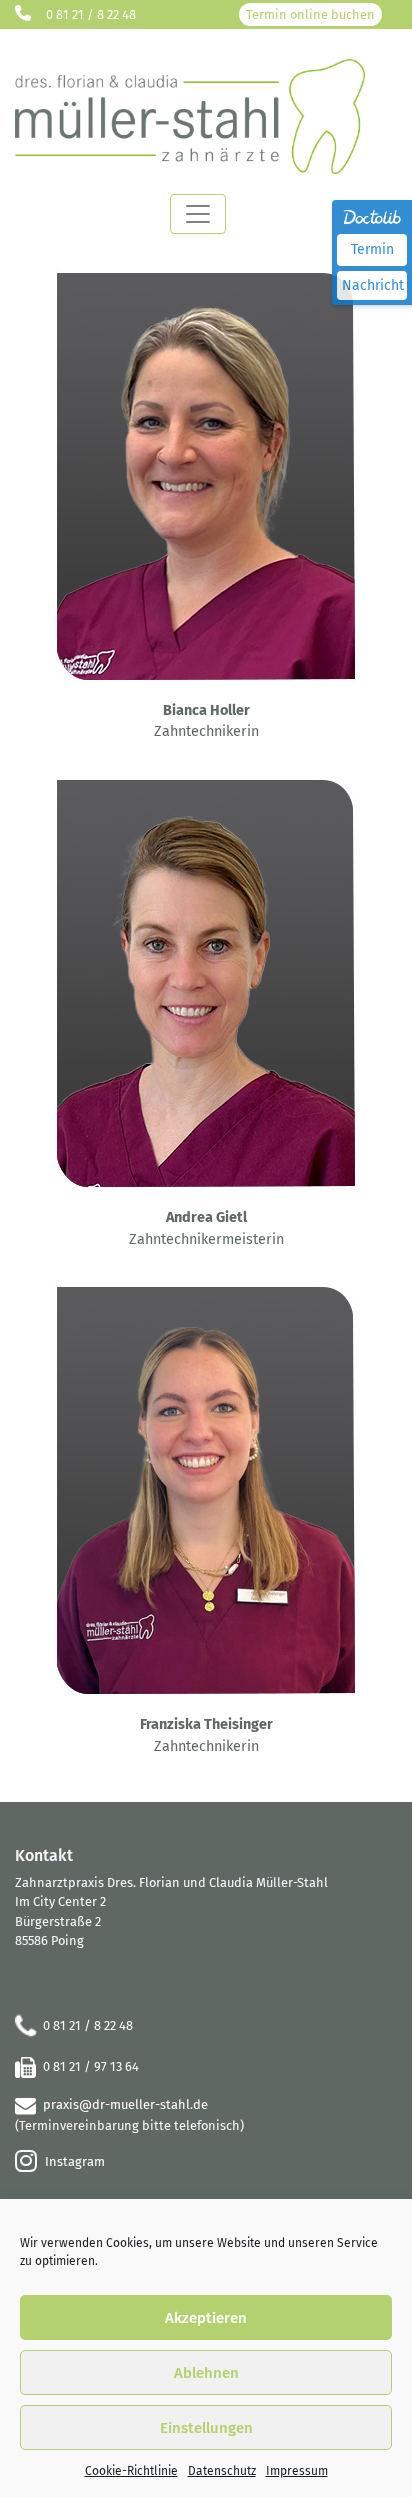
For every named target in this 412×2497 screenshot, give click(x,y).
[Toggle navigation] (198, 214)
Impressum (297, 2471)
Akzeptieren (206, 2318)
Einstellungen (206, 2428)
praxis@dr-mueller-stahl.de (125, 2104)
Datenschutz (222, 2471)
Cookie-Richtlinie (131, 2471)
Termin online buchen (310, 14)
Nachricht (373, 285)
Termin (372, 249)
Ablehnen (206, 2373)
